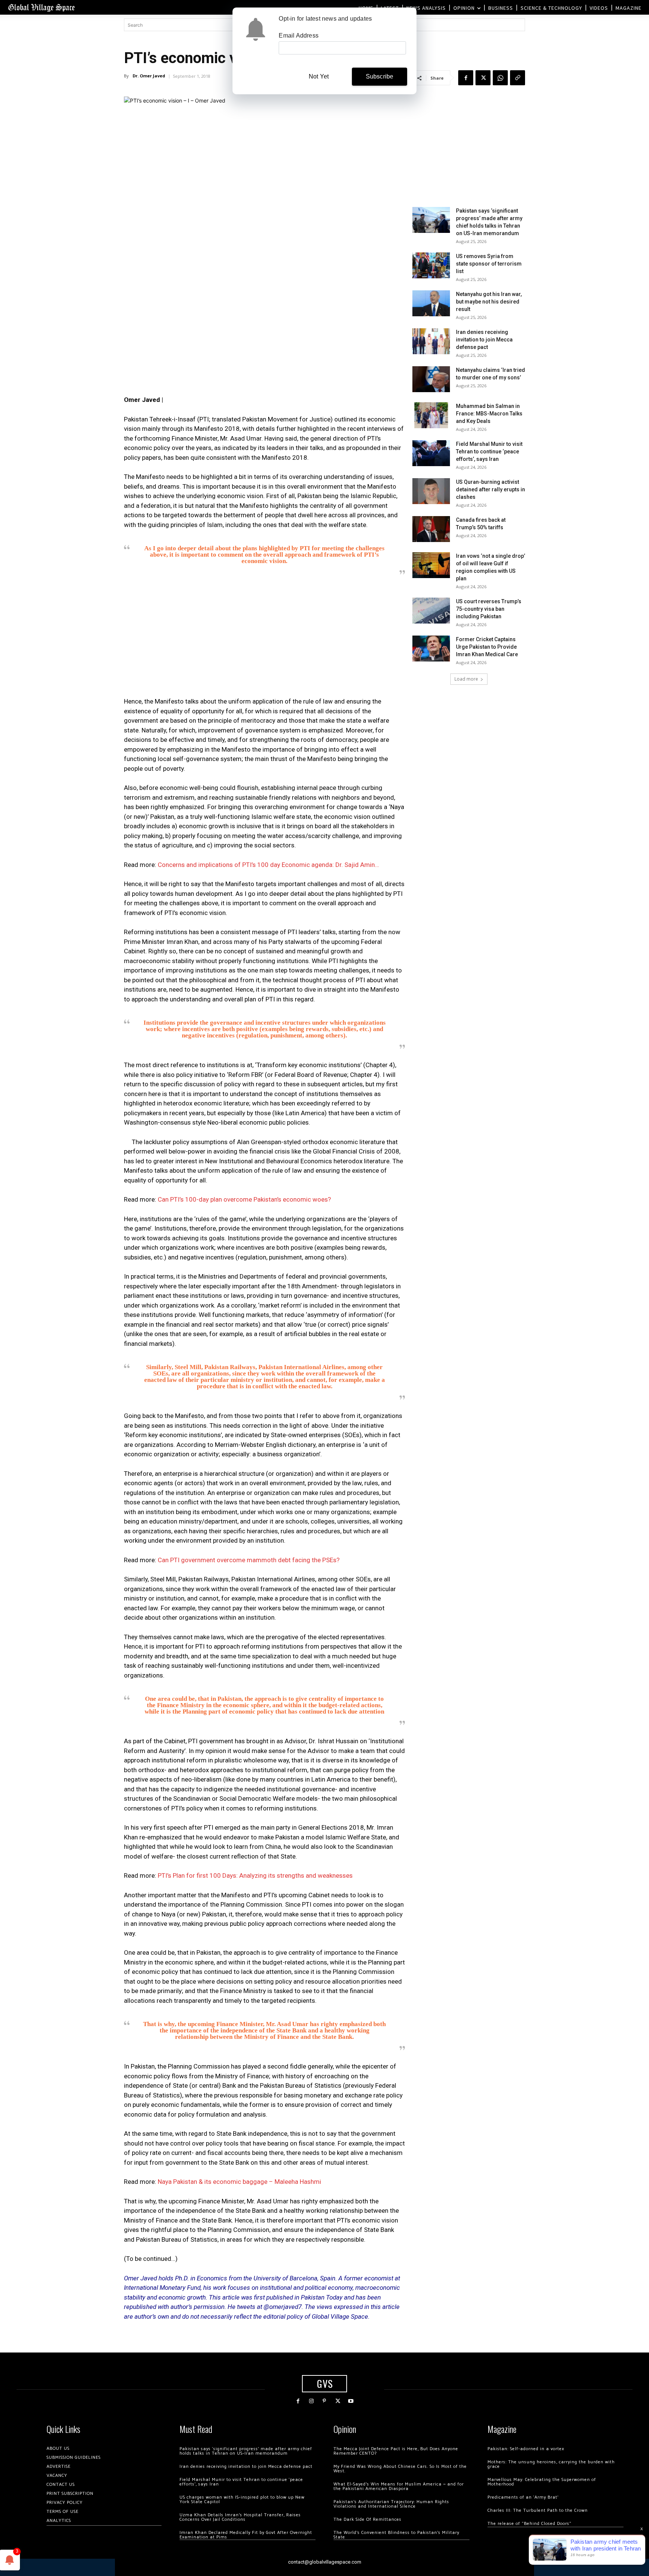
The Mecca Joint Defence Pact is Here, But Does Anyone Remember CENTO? (396, 2451)
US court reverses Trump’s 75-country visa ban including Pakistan (489, 609)
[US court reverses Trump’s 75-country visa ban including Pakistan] (431, 611)
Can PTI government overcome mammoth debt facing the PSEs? (249, 1560)
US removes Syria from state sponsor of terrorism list (489, 264)
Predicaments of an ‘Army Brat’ (523, 2497)
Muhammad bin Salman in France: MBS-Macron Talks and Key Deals (489, 414)
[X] (483, 78)
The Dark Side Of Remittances (368, 2519)
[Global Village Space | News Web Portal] (41, 7)
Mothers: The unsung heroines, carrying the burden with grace (551, 2464)
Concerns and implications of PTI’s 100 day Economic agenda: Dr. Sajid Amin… (268, 865)
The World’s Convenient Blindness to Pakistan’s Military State (396, 2535)
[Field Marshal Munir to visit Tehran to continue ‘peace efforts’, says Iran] (431, 453)
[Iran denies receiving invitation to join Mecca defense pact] (431, 341)
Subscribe (380, 76)
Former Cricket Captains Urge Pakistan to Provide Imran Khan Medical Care (487, 647)
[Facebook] (466, 78)
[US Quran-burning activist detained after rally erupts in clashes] (431, 491)
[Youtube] (351, 2401)
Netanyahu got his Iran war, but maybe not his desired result (489, 302)
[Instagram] (311, 2401)
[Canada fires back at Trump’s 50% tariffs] (431, 529)
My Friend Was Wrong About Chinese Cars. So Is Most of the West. (400, 2469)
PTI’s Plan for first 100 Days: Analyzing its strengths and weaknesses (255, 1875)
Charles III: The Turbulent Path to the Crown (538, 2510)
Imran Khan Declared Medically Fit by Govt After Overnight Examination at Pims (246, 2535)
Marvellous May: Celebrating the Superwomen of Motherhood (542, 2482)
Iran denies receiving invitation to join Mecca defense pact (484, 340)
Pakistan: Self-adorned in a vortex (526, 2449)
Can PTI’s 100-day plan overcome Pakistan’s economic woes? (244, 1199)
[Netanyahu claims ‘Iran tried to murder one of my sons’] (431, 379)
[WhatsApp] (500, 78)
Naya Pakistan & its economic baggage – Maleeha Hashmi (239, 2182)
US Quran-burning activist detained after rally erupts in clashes (491, 489)
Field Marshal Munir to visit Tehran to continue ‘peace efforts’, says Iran (489, 451)
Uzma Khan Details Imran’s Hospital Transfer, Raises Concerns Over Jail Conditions (240, 2517)
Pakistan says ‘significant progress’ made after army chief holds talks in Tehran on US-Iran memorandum (246, 2451)
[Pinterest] (324, 2401)
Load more (466, 679)
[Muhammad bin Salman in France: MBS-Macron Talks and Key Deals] (431, 415)
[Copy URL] (518, 78)
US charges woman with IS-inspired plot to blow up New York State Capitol (242, 2500)
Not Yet (319, 76)
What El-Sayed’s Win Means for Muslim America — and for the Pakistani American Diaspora (399, 2486)
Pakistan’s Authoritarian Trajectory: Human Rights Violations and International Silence (391, 2504)
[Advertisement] (264, 639)
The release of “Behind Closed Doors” (530, 2524)
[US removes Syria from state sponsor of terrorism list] (431, 265)
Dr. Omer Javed (149, 76)
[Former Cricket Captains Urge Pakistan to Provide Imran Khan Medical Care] (431, 649)
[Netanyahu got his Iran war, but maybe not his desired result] (431, 303)
